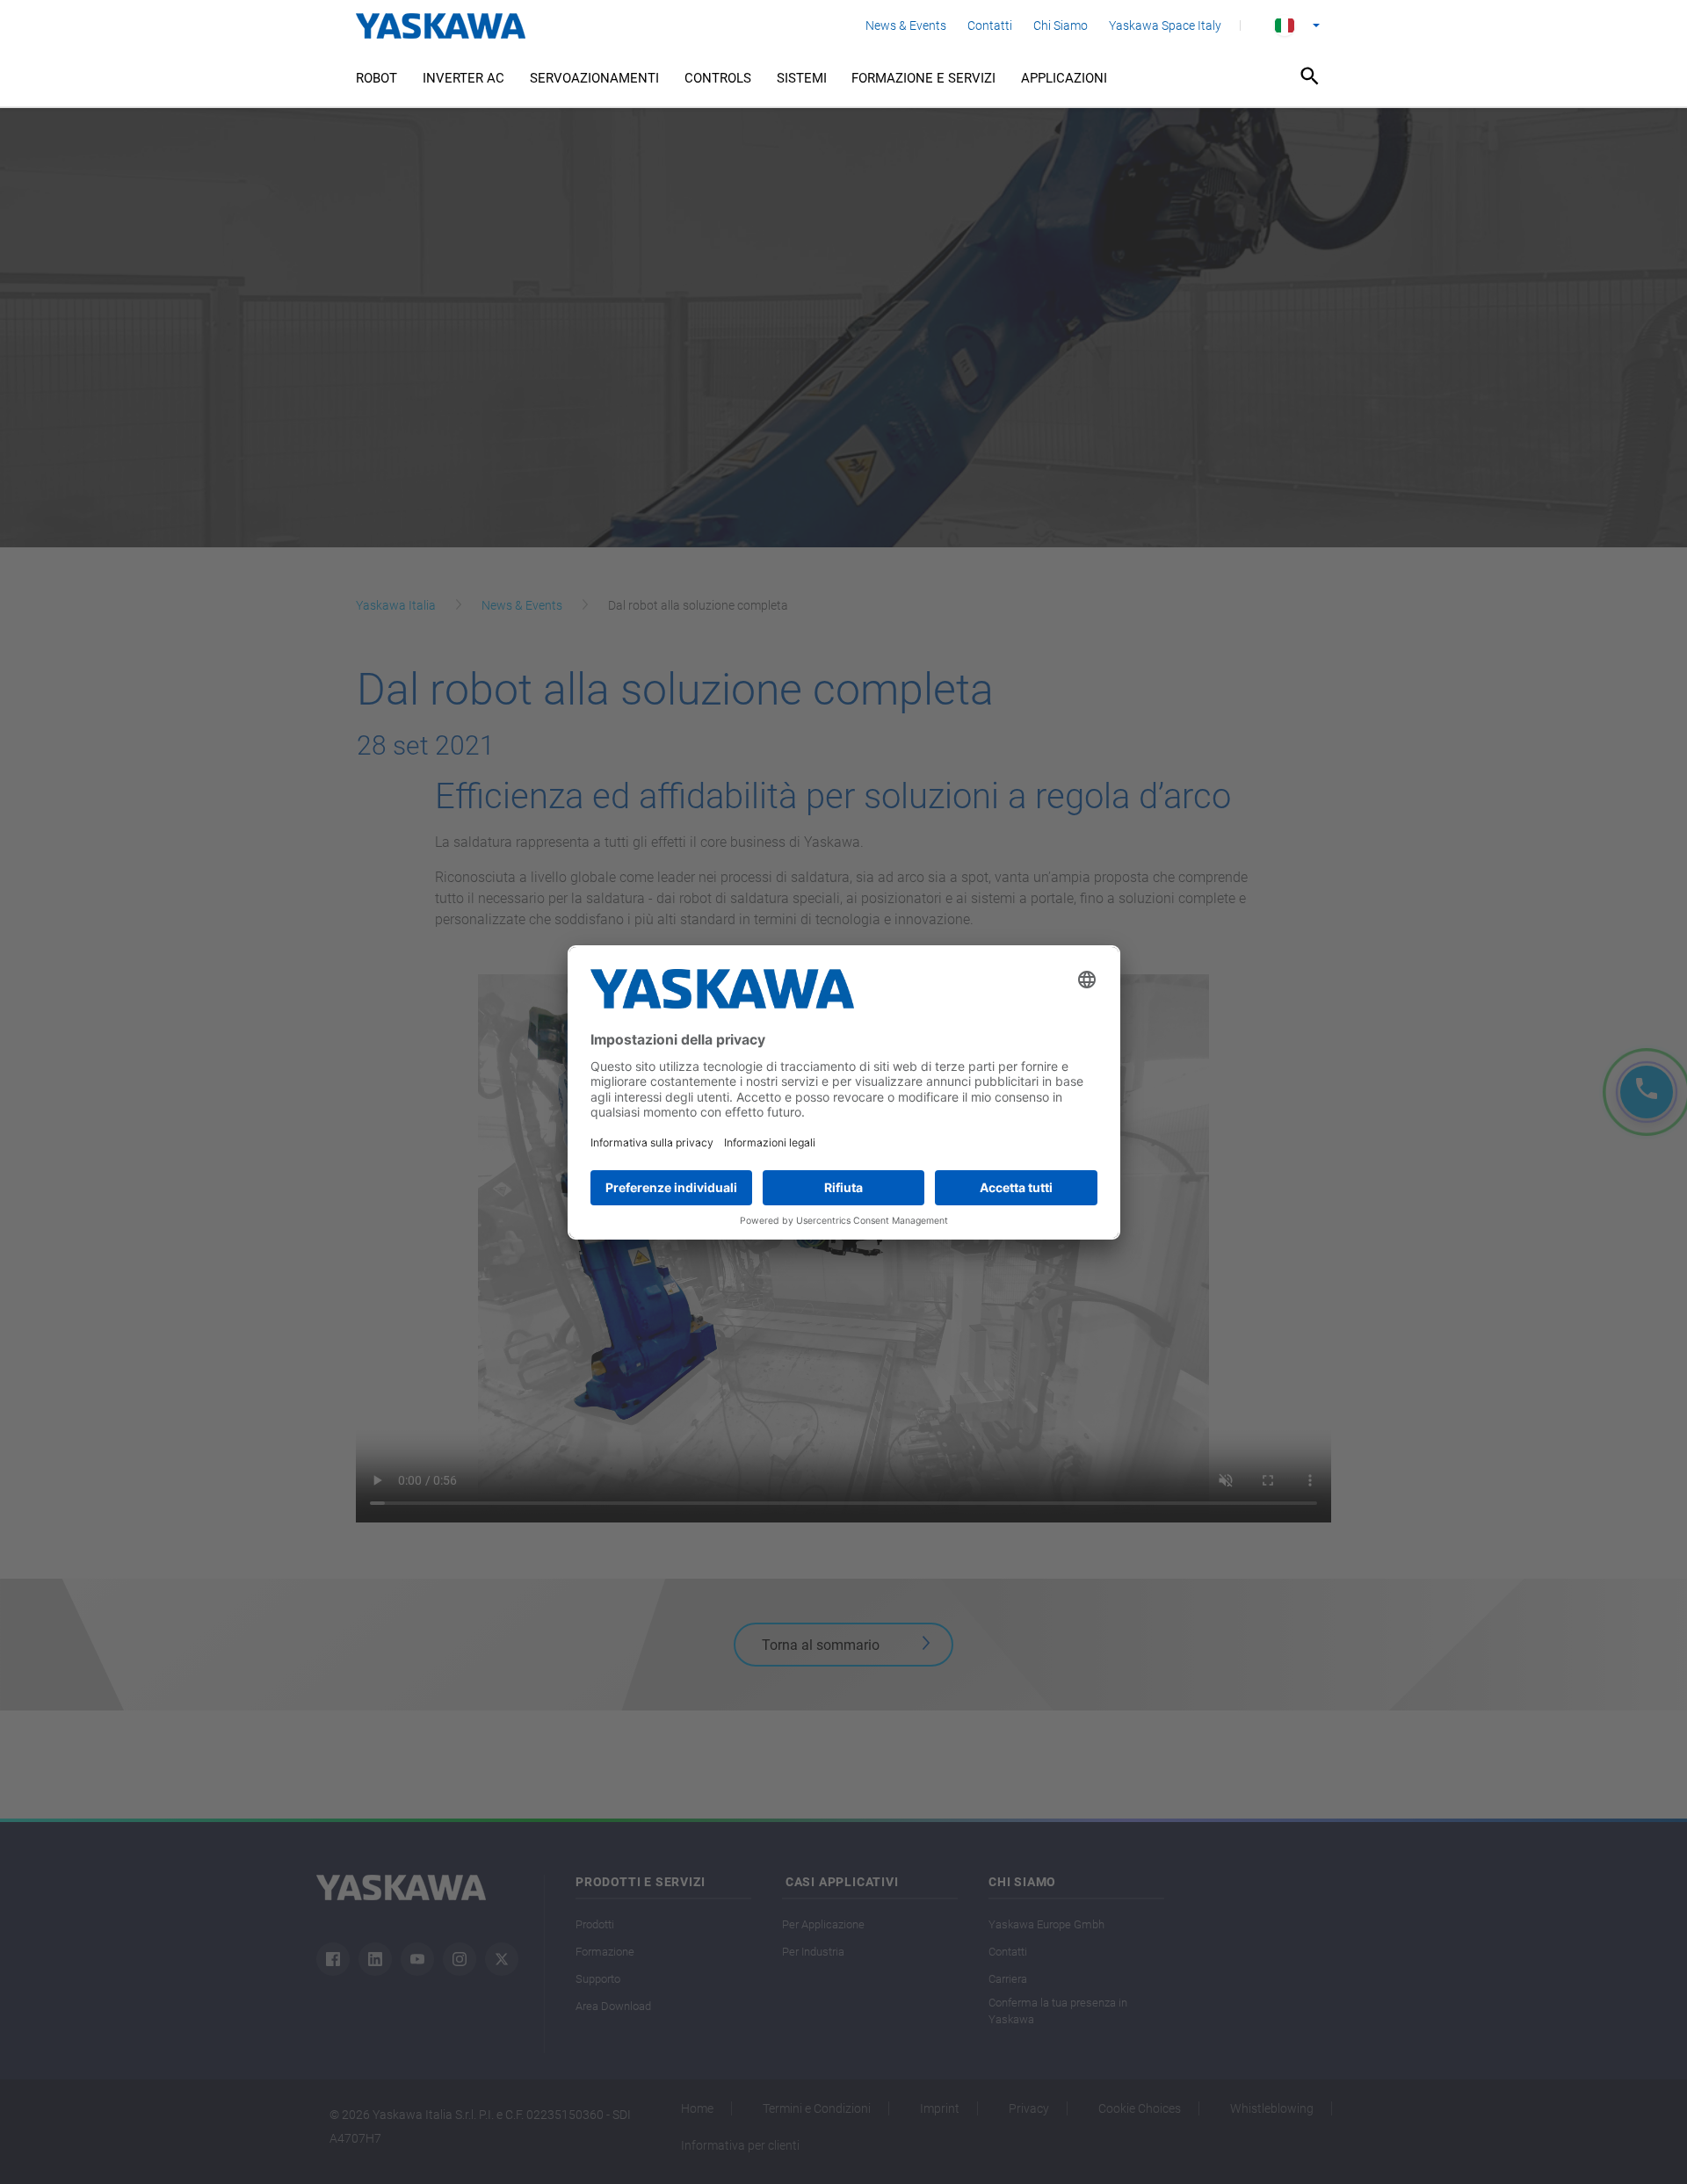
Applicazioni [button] (1064, 78)
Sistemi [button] (802, 78)
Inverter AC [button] (463, 78)
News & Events (906, 25)
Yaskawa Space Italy (1165, 25)
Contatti (990, 25)
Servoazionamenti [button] (594, 78)
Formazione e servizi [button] (923, 78)
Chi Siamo (1061, 25)
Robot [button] (376, 78)
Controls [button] (718, 78)
